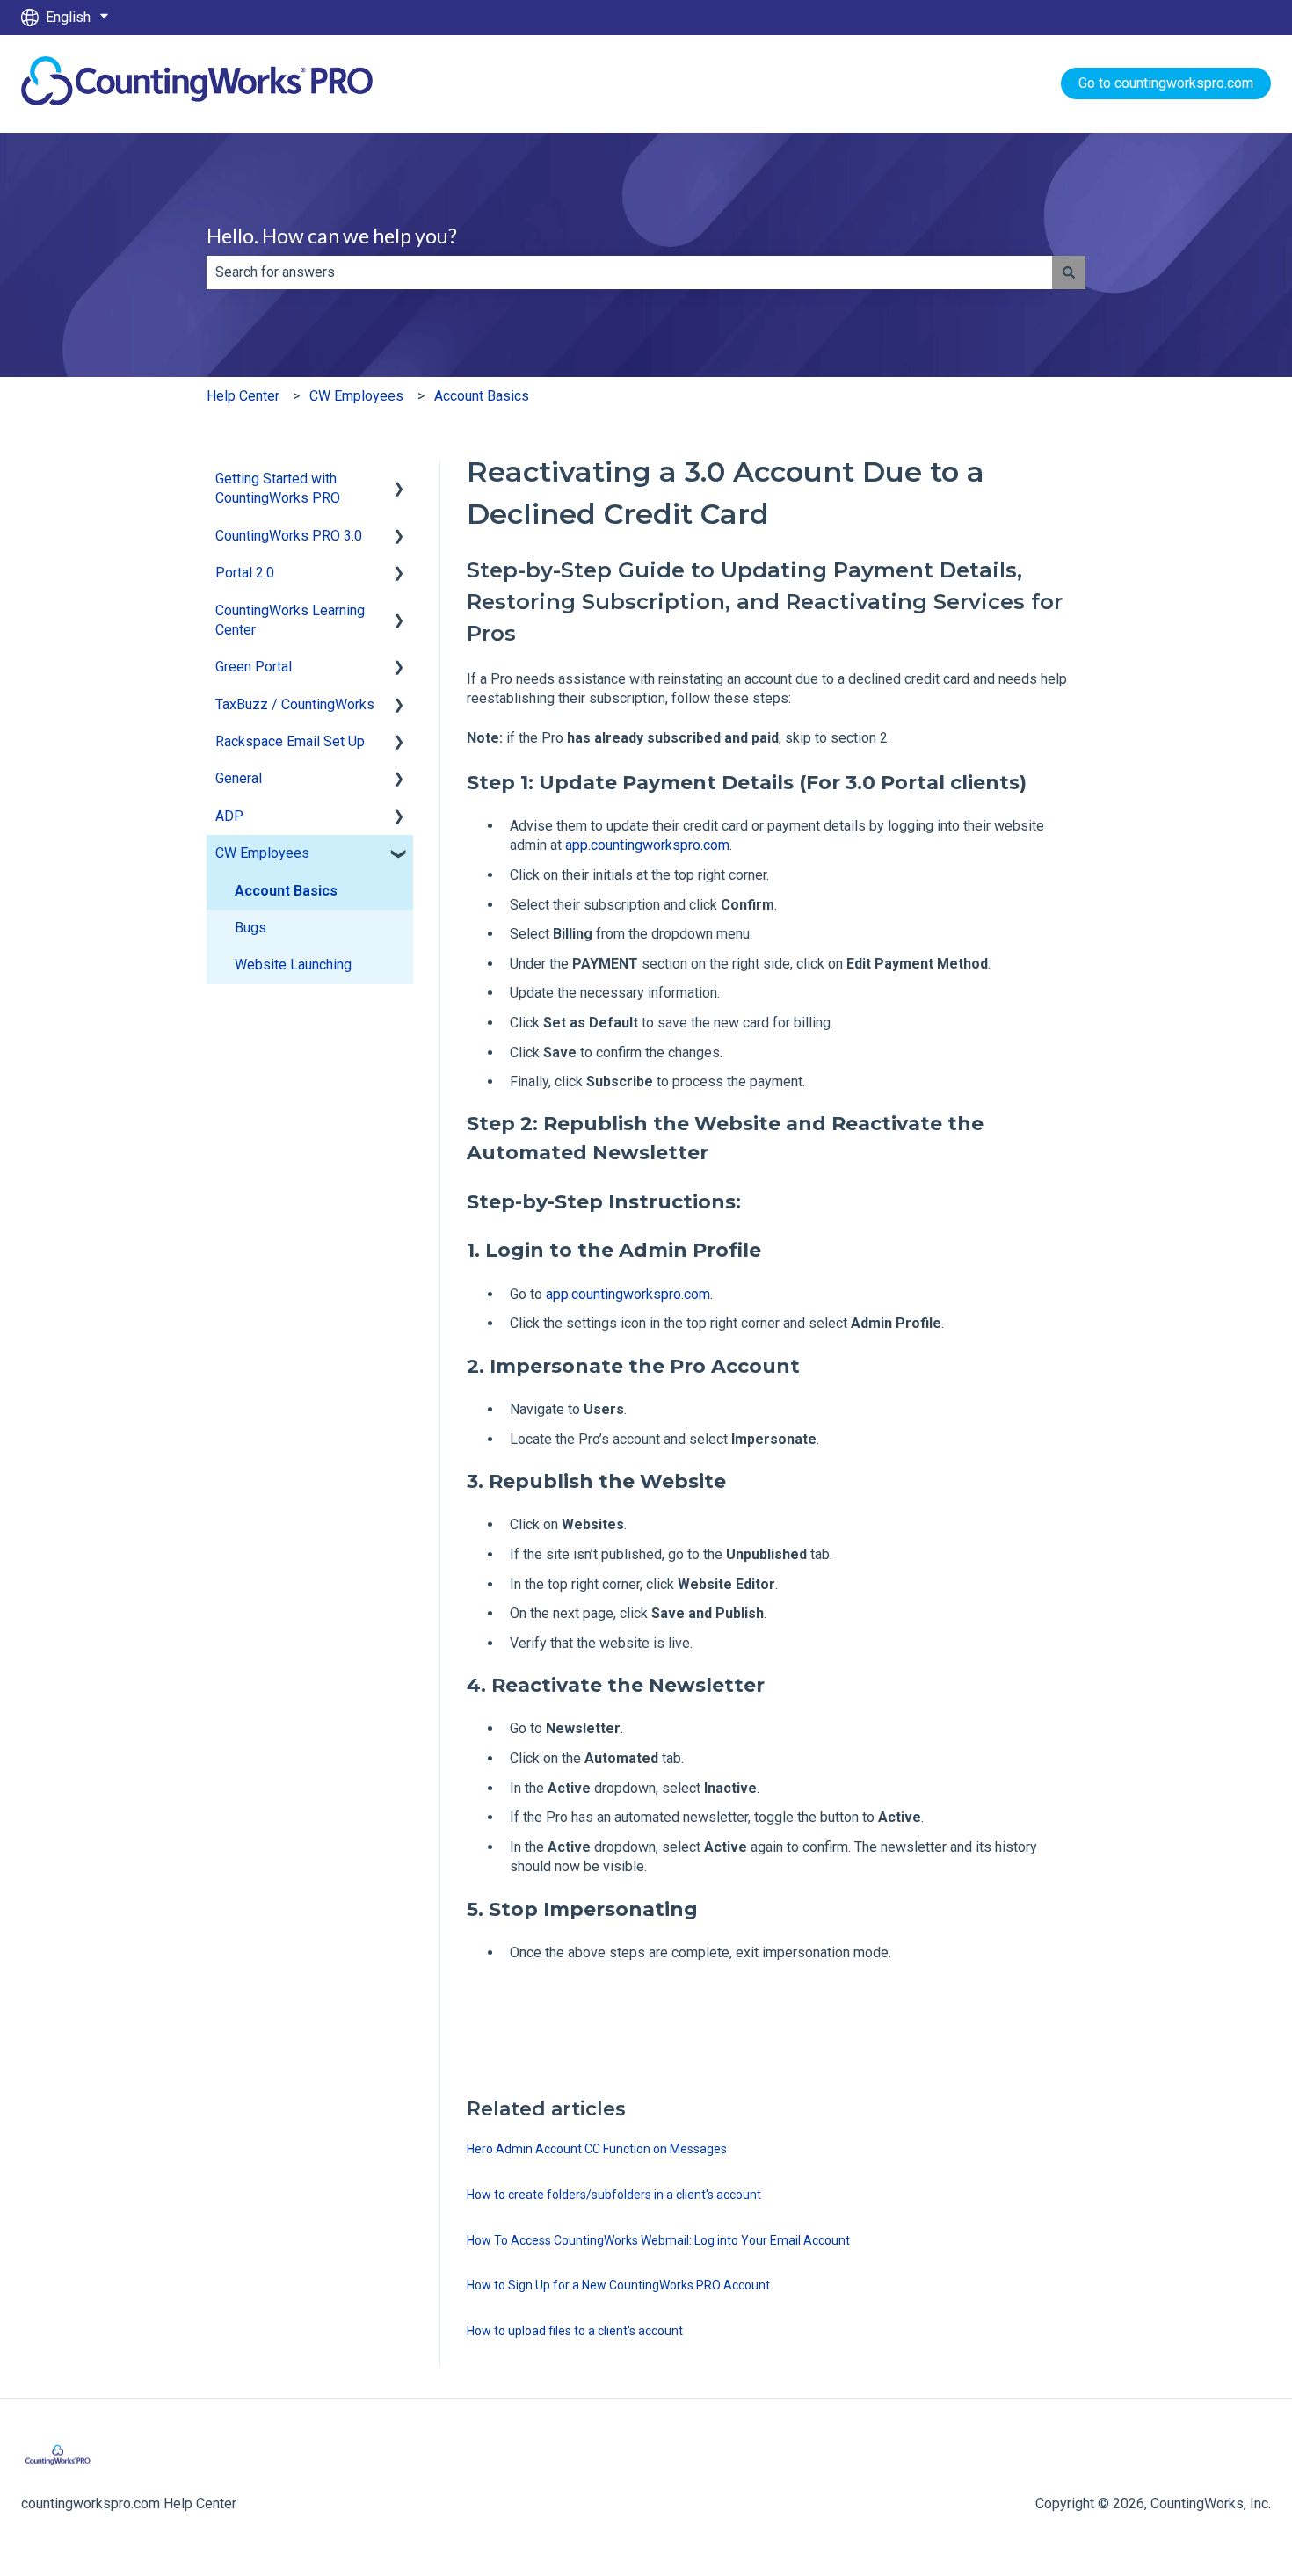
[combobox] (629, 272)
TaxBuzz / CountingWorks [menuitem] (295, 704)
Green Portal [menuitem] (254, 667)
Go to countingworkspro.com (1166, 83)
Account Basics (482, 396)
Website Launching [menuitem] (293, 965)
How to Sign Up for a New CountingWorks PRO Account (618, 2285)
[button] (399, 480)
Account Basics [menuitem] (286, 891)
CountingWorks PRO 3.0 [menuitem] (289, 536)
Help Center (243, 396)
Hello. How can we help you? (332, 236)
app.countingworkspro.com (646, 845)
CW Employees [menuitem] (262, 853)
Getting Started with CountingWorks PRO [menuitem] (278, 488)
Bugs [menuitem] (250, 928)
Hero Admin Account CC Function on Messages (597, 2149)
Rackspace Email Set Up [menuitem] (290, 741)
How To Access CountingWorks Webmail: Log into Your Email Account (658, 2240)
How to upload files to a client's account (575, 2331)
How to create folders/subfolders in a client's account (614, 2195)
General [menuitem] (239, 778)
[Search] (1069, 272)
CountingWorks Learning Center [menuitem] (290, 620)
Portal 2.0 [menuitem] (245, 573)
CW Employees (356, 396)
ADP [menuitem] (229, 816)
